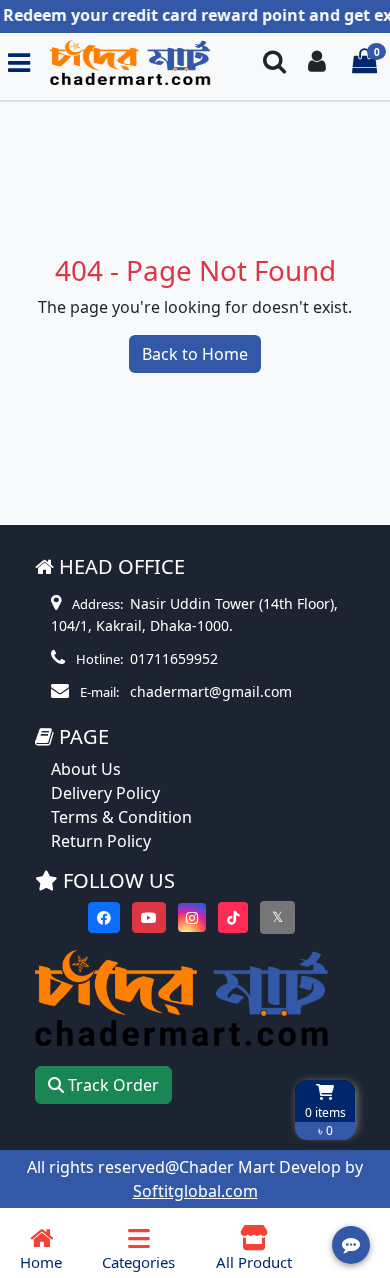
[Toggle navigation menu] (19, 62)
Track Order (111, 1085)
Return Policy (101, 841)
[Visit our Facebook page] (104, 917)
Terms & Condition (121, 817)
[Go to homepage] (137, 62)
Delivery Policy (105, 793)
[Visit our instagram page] (192, 917)
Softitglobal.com (195, 1191)
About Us (86, 769)
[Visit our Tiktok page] (233, 917)
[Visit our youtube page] (149, 917)
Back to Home (195, 354)
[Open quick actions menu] (351, 1245)
